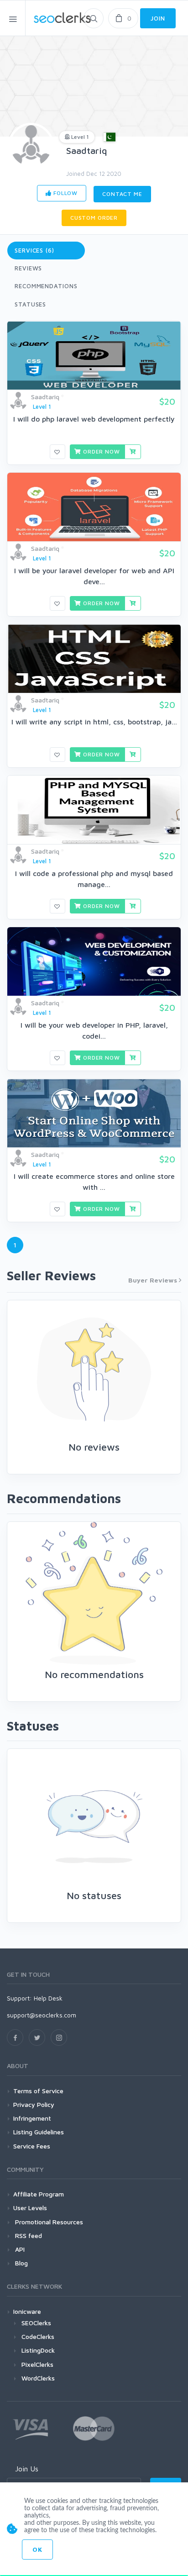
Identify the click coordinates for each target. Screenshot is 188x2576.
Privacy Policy (34, 2104)
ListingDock (38, 2350)
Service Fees (32, 2146)
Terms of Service (38, 2091)
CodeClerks (38, 2336)
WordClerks (38, 2378)
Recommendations (46, 286)
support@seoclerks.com (42, 2015)
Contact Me (122, 194)
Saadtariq (87, 150)
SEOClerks (36, 2323)
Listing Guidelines (39, 2132)
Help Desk (48, 1998)
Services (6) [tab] (34, 250)
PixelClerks (37, 2364)
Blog (21, 2263)
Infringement (32, 2118)
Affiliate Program (39, 2194)
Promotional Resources (48, 2222)
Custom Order (94, 218)
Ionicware (27, 2311)
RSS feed (28, 2236)
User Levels (30, 2208)
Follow (65, 193)
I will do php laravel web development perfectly (94, 419)
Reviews (28, 268)
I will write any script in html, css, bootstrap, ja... (94, 722)
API (19, 2249)
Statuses (30, 304)
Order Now (100, 451)
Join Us (27, 2469)
